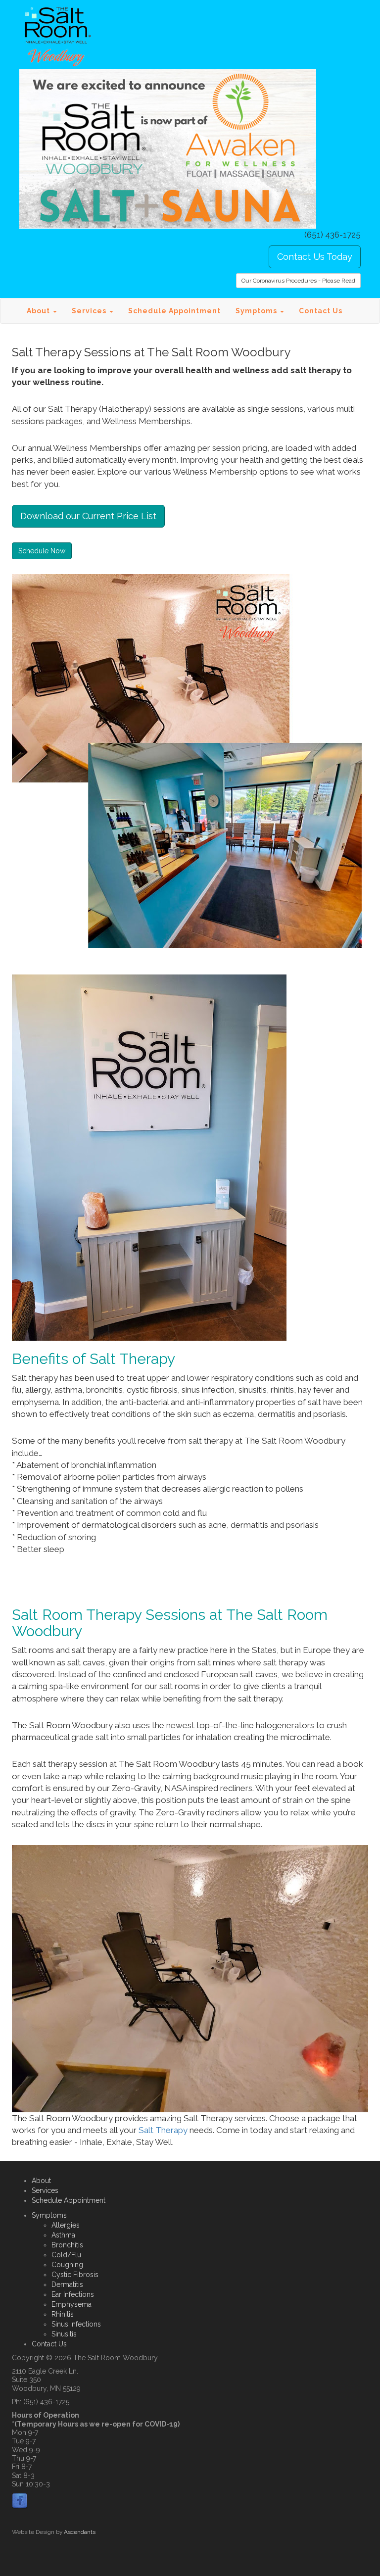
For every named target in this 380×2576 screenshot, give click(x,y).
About (41, 2181)
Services (45, 2190)
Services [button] (90, 311)
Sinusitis (64, 2334)
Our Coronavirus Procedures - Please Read (298, 281)
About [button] (39, 311)
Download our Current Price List (88, 516)
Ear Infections (73, 2294)
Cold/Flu (66, 2255)
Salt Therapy (164, 2130)
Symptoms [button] (257, 311)
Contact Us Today (315, 257)
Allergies (66, 2225)
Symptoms (49, 2215)
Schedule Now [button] (42, 551)
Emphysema (71, 2304)
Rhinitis (63, 2314)
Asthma (63, 2235)
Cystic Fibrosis (75, 2275)
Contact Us (321, 311)
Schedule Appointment (174, 311)
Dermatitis (67, 2284)
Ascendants (80, 2532)
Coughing (67, 2265)
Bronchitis (67, 2245)
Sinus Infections (76, 2324)
